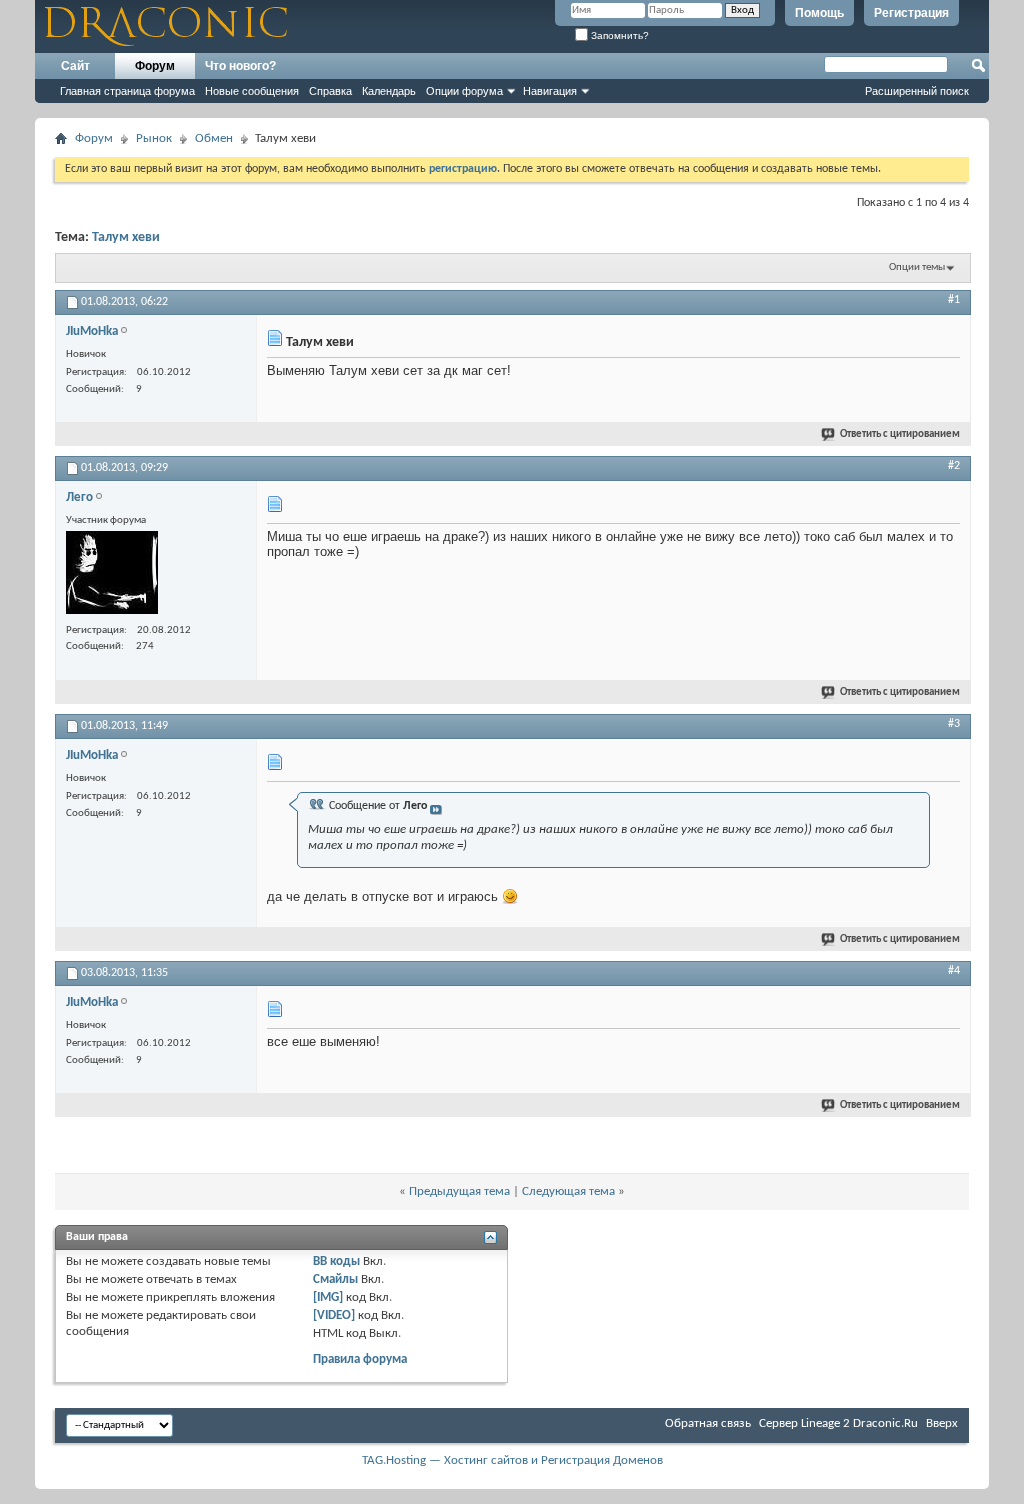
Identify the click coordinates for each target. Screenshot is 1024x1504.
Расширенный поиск (917, 91)
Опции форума (464, 91)
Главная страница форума (127, 91)
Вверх (942, 1423)
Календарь (389, 91)
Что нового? (240, 66)
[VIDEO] (334, 1315)
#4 (954, 971)
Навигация (550, 91)
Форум (155, 66)
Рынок (154, 138)
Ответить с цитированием (900, 434)
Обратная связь (708, 1423)
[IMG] (328, 1297)
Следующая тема (568, 1191)
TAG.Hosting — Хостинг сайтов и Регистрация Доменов (512, 1460)
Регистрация (911, 13)
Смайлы (335, 1279)
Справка (330, 91)
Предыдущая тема (459, 1191)
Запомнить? (618, 35)
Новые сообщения (252, 91)
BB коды (336, 1261)
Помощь (819, 13)
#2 (954, 466)
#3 (954, 724)
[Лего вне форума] (112, 575)
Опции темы (917, 267)
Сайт (75, 66)
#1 (954, 300)
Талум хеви (126, 237)
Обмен (214, 138)
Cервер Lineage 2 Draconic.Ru (838, 1423)
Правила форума (360, 1359)
